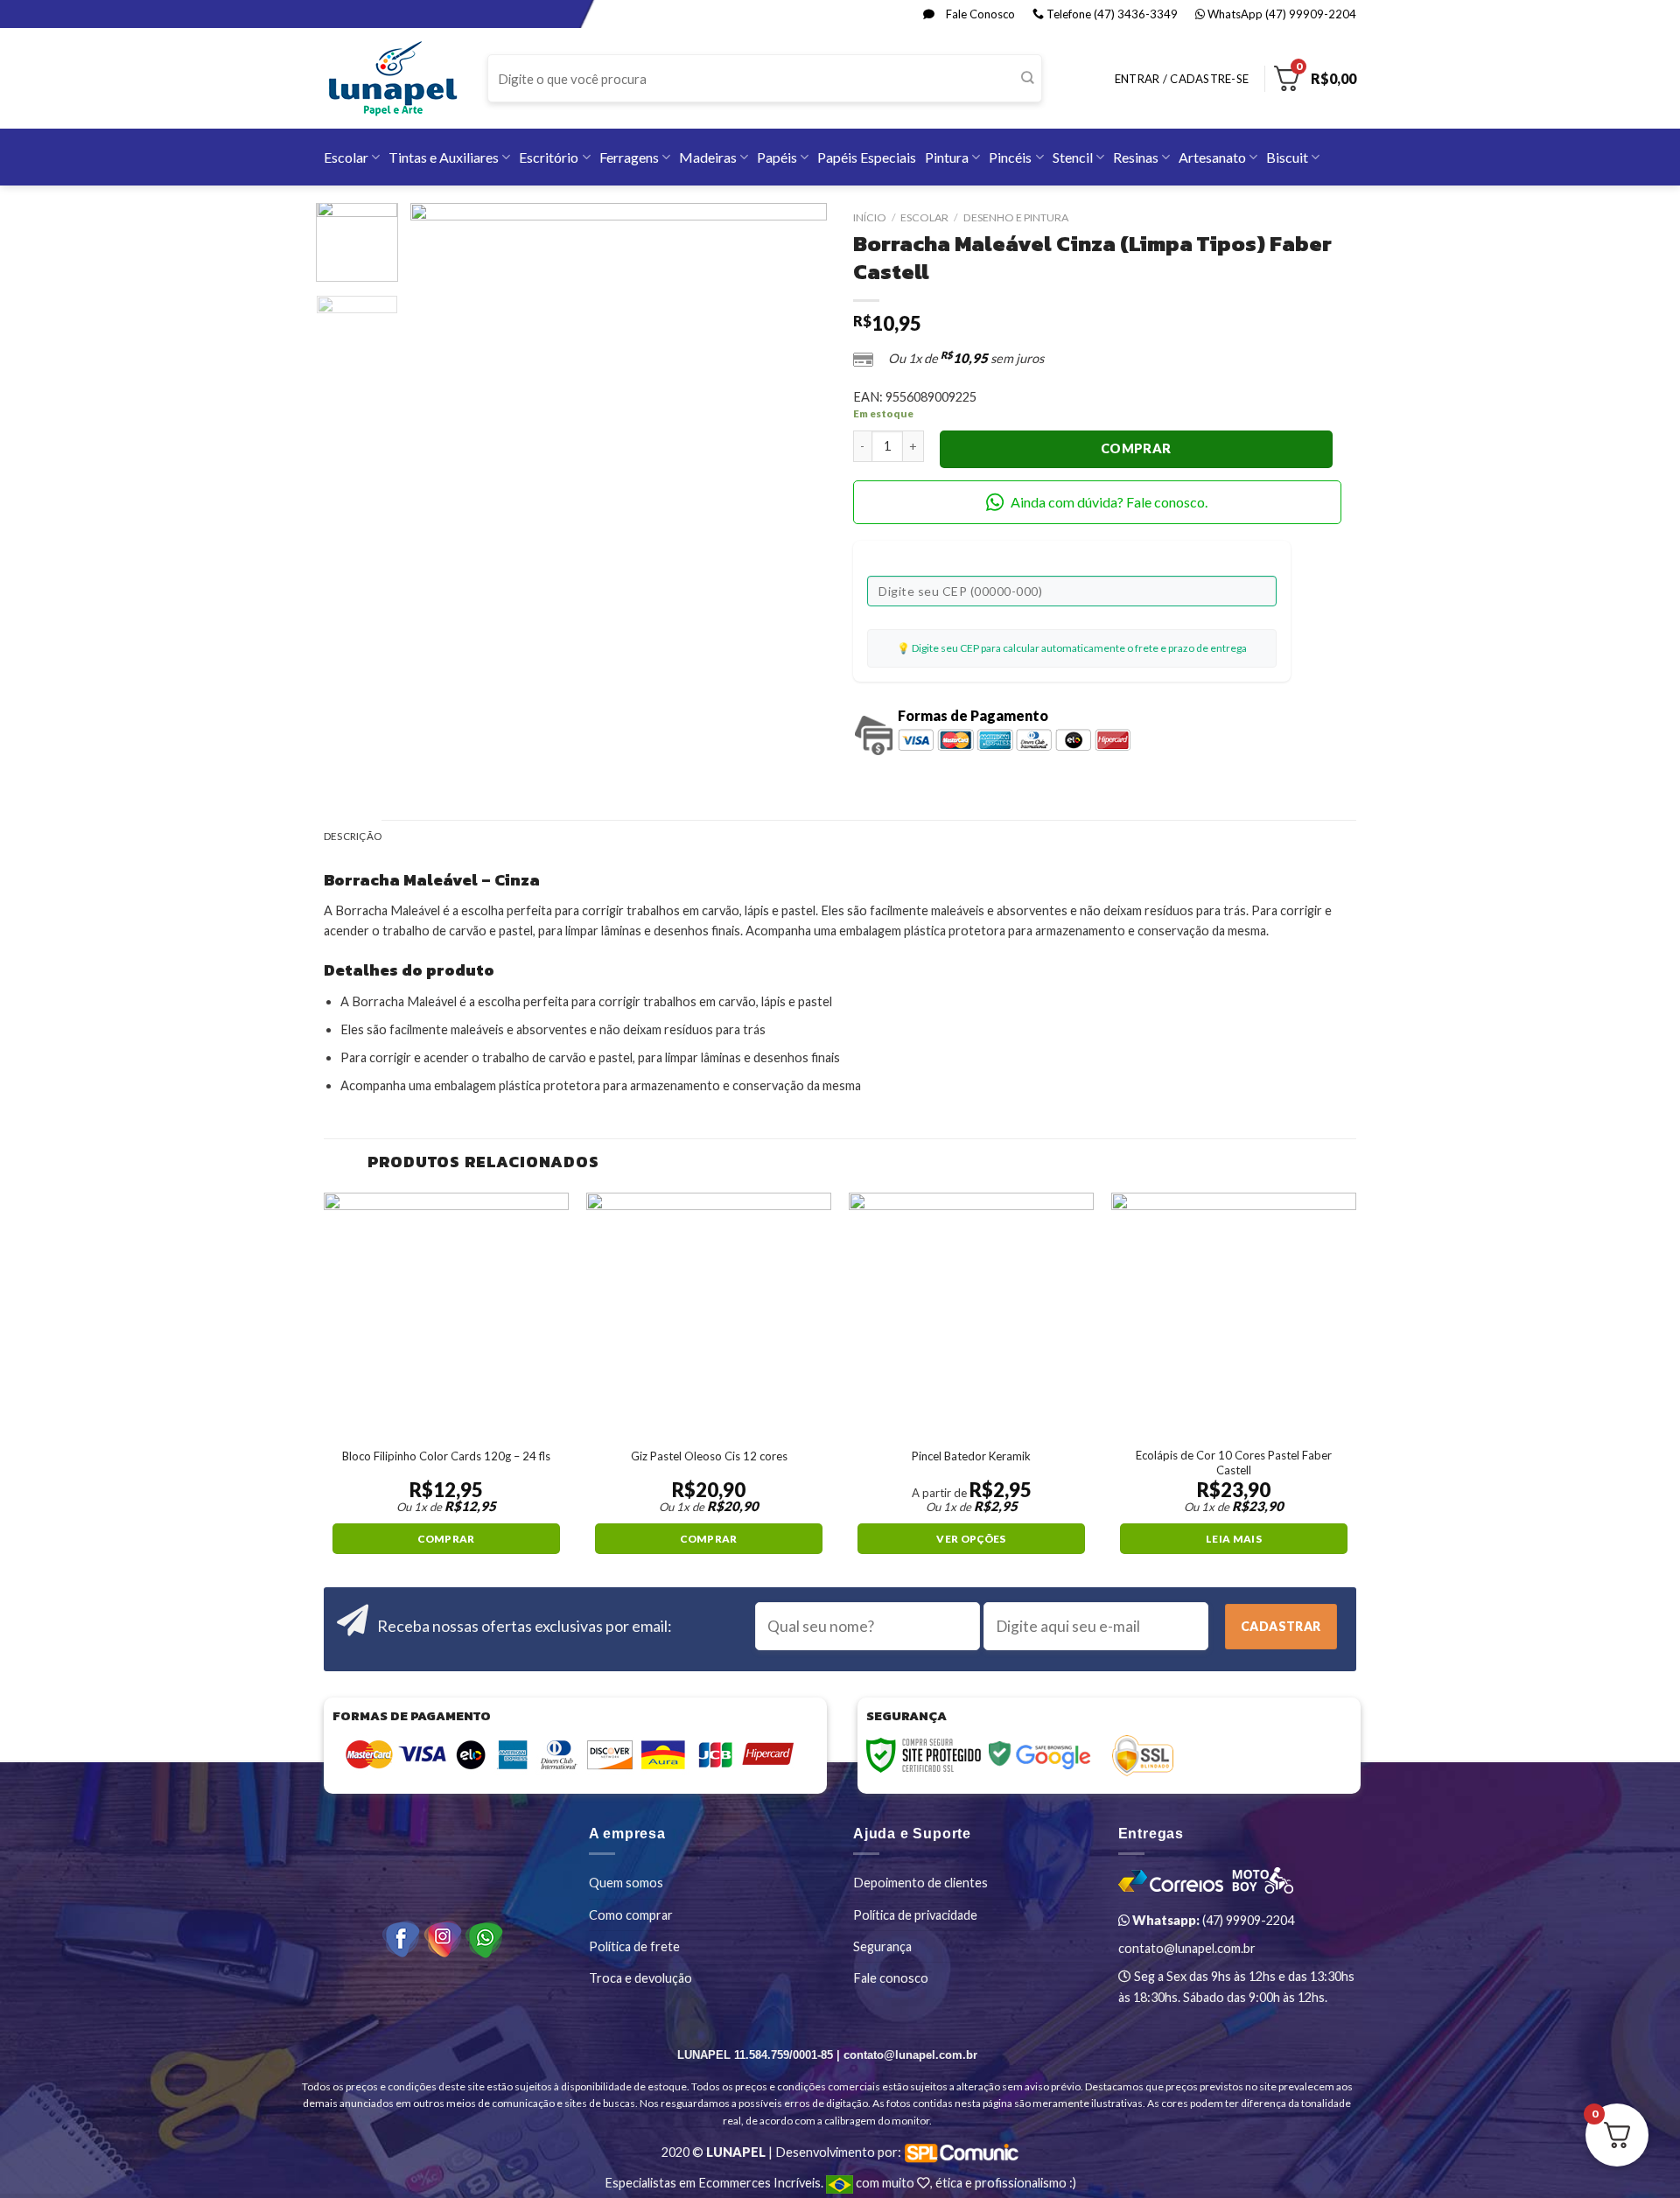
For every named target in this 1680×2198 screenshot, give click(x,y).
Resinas (1136, 157)
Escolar (346, 157)
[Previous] (441, 411)
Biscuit (1287, 157)
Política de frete (634, 1946)
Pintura (947, 157)
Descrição (353, 836)
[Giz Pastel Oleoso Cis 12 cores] (709, 1315)
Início (870, 217)
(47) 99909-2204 (1212, 1920)
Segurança (882, 1946)
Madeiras (708, 157)
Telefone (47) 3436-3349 (1111, 14)
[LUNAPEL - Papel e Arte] (392, 78)
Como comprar (631, 1915)
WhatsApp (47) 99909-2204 (1281, 14)
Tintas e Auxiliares (444, 157)
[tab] (353, 837)
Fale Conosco (979, 14)
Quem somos (626, 1883)
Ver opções (971, 1539)
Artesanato (1212, 157)
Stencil (1073, 157)
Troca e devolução (640, 1978)
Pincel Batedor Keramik (971, 1456)
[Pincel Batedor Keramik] (971, 1315)
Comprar (1136, 448)
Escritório (549, 157)
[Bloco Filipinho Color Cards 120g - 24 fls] (446, 1315)
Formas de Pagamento (973, 715)
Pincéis (1010, 157)
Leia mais (1234, 1539)
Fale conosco (891, 1978)
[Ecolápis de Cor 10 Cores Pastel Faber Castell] (1234, 1315)
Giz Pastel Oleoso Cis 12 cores (709, 1456)
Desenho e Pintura (1016, 217)
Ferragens (629, 157)
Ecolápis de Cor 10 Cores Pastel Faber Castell (1234, 1463)
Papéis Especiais (867, 157)
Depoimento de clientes (920, 1883)
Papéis (777, 157)
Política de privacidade (915, 1915)
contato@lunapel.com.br (1187, 1948)
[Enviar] (1028, 79)
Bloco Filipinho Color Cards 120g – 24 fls (446, 1456)
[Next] (796, 411)
